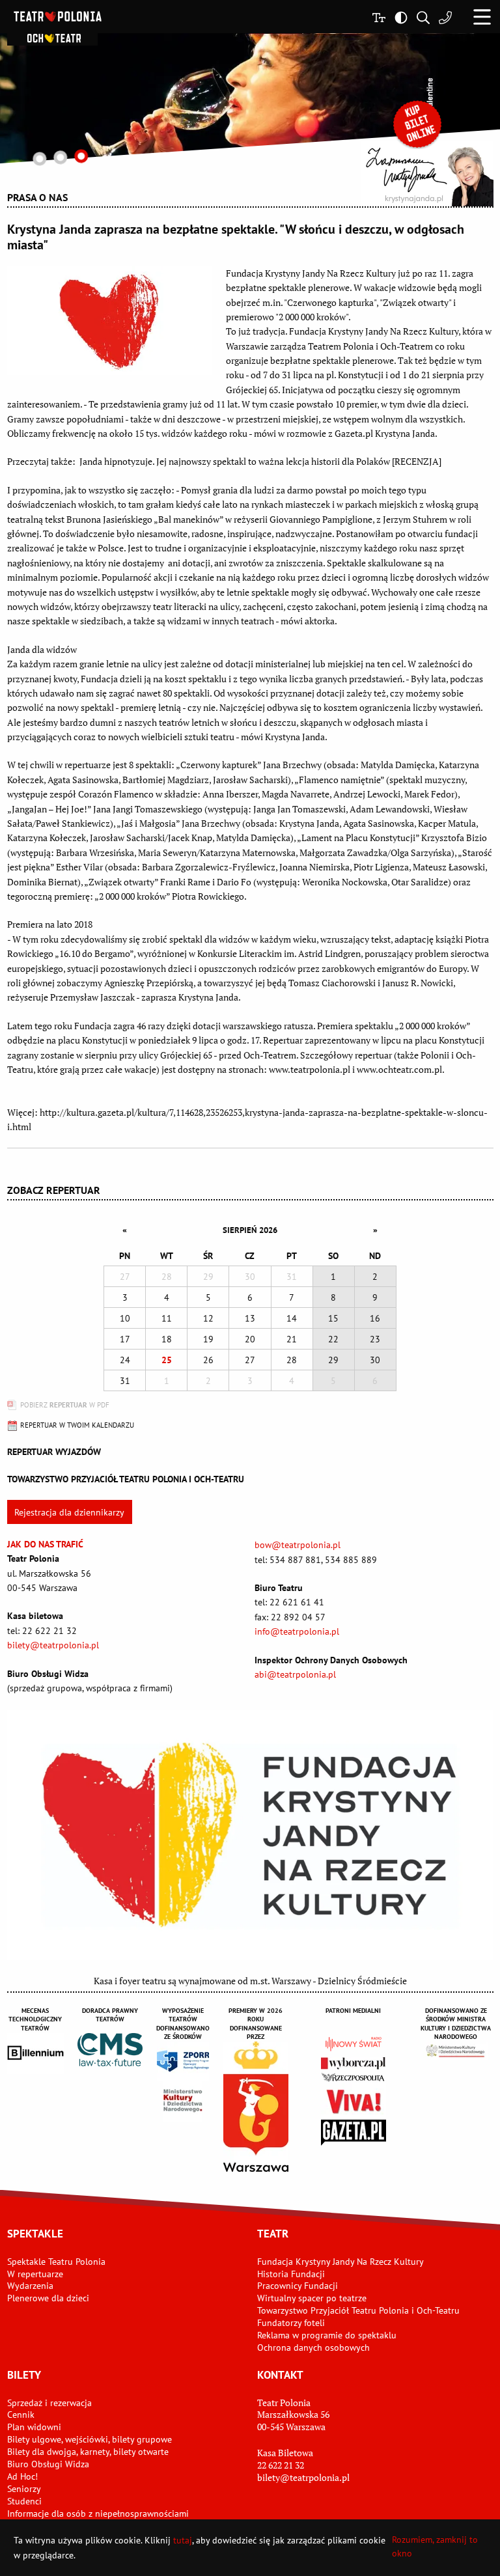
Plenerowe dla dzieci (48, 2298)
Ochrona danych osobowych (313, 2347)
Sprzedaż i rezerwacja (49, 2403)
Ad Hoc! (22, 2476)
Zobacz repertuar (54, 1190)
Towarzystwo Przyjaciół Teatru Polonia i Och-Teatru (358, 2310)
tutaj (183, 2540)
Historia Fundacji (291, 2274)
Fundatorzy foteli (291, 2323)
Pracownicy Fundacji (298, 2286)
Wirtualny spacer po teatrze (312, 2298)
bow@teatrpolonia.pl (298, 1545)
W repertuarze (35, 2274)
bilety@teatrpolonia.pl (53, 1645)
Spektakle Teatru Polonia (56, 2262)
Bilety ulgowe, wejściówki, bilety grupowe (90, 2439)
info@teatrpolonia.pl (297, 1631)
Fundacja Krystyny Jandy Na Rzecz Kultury (340, 2262)
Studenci (24, 2501)
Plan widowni (34, 2427)
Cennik (21, 2415)
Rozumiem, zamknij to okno (435, 2546)
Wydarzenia (30, 2286)
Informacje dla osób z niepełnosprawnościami (98, 2514)
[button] (482, 17)
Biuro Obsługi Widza (48, 2464)
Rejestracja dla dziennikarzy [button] (69, 1512)
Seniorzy (24, 2489)
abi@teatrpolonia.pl (295, 1674)
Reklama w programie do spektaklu (327, 2335)
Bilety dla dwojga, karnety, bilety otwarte (88, 2452)
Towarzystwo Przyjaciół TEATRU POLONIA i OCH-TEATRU (126, 1479)
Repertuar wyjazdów (54, 1452)
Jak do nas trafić (45, 1544)
